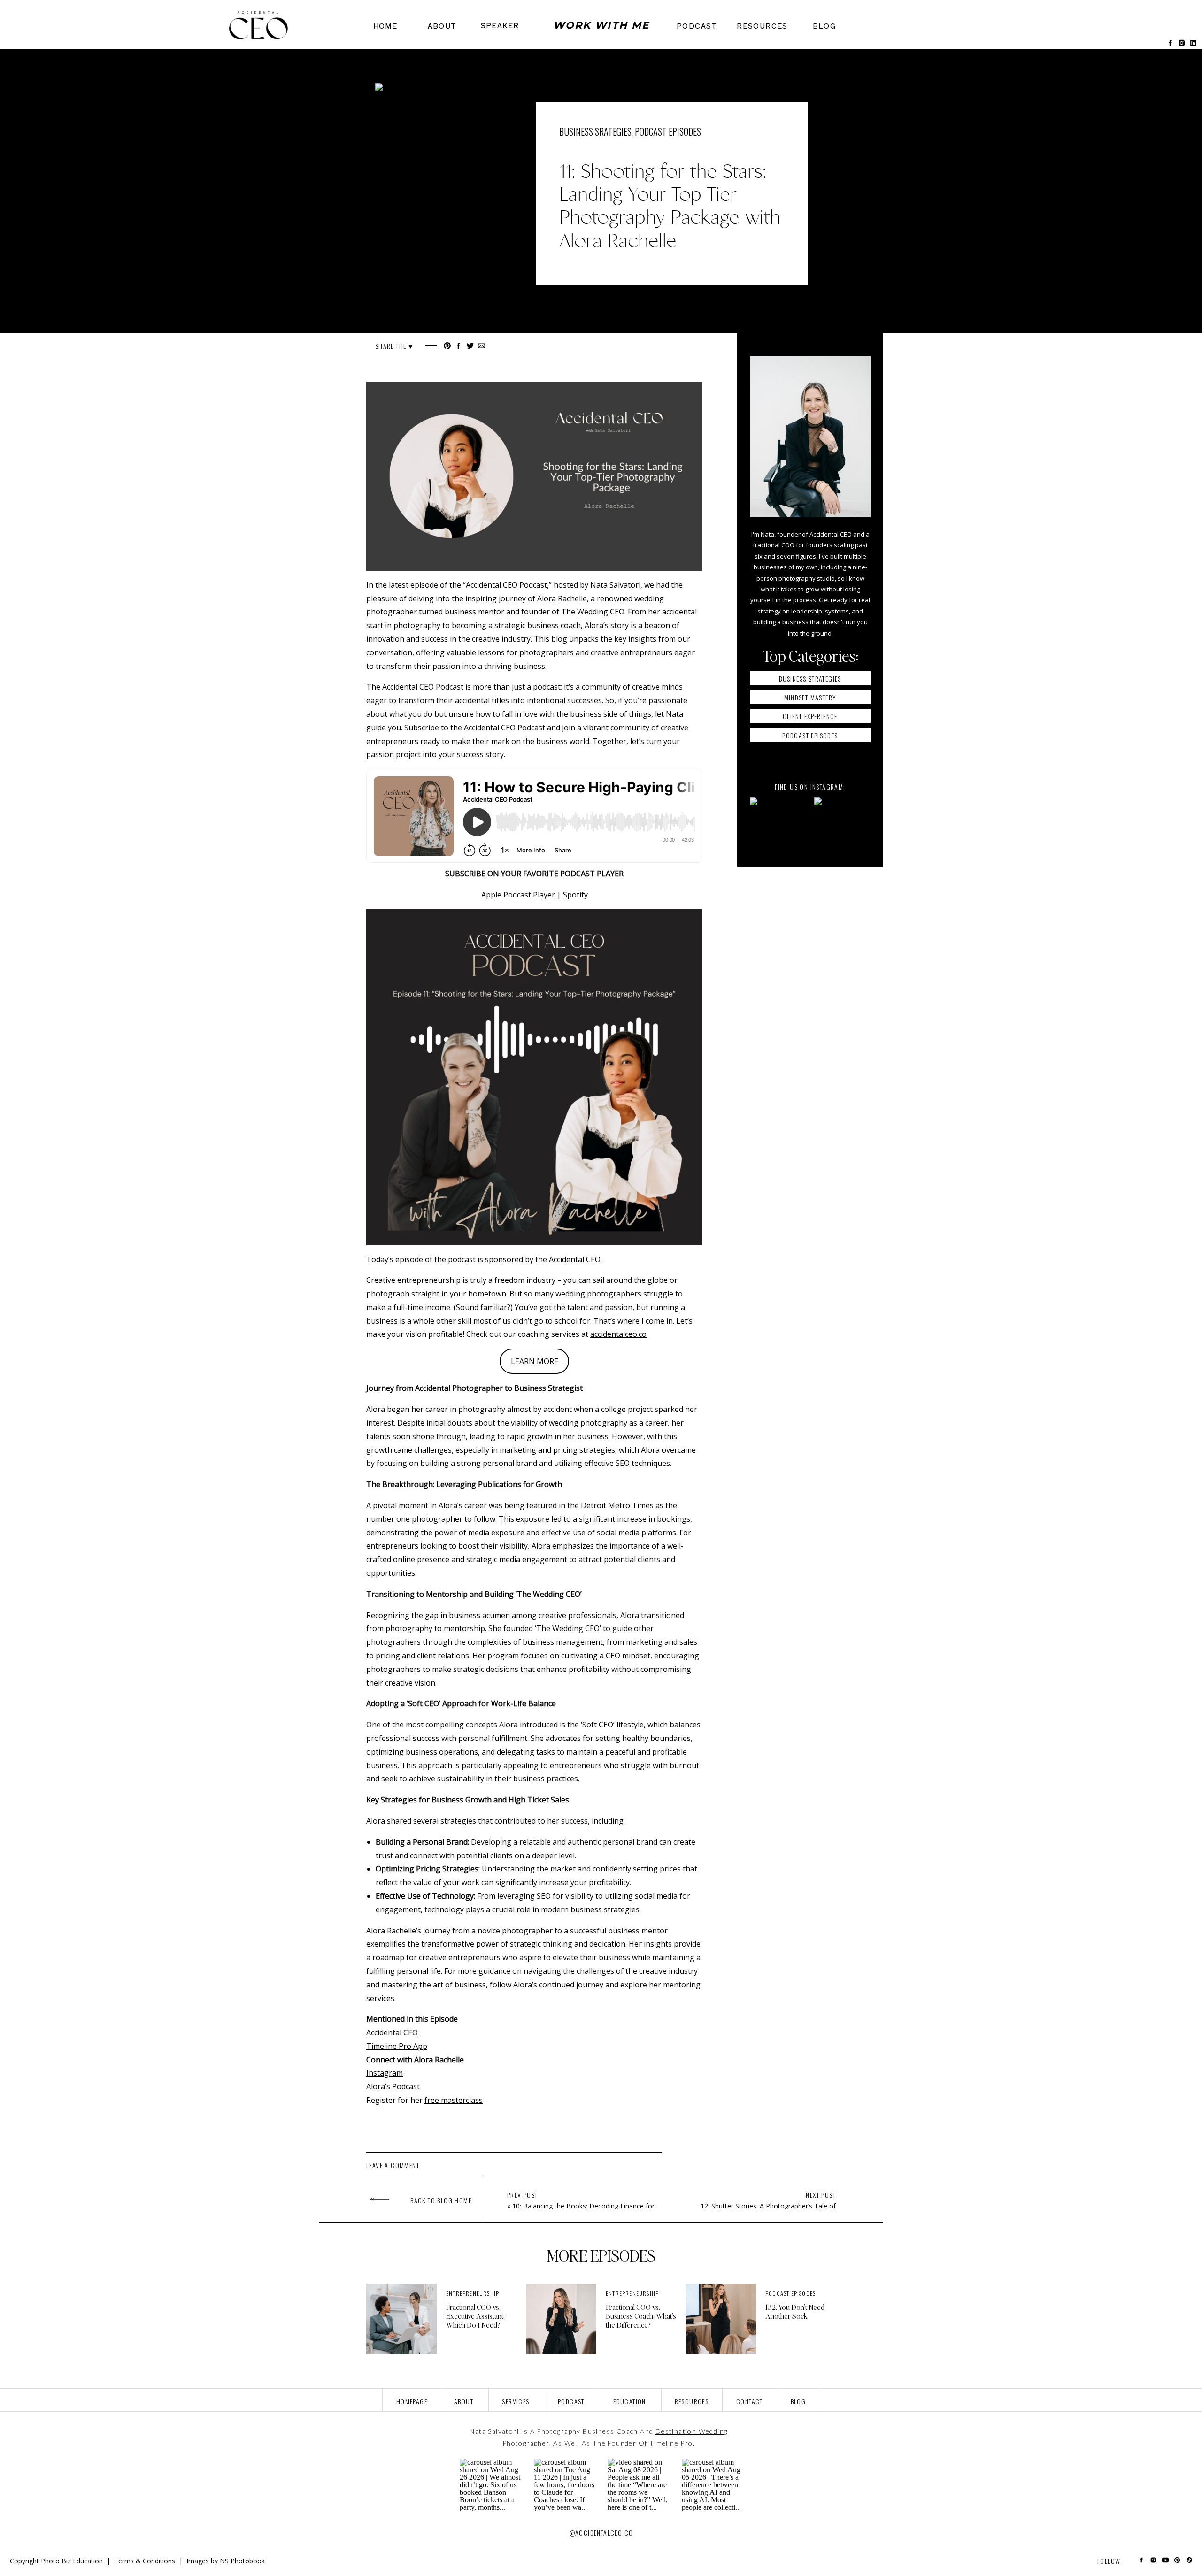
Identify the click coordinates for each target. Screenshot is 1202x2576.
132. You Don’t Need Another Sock (795, 2311)
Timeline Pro (671, 2443)
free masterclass (454, 2100)
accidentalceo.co (618, 1334)
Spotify (575, 895)
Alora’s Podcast (393, 2086)
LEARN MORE (535, 1361)
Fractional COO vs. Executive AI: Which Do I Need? (475, 2316)
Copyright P (27, 2561)
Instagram (385, 2073)
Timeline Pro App (397, 2046)
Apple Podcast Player (518, 895)
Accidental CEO (575, 1259)
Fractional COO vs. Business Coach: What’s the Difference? (641, 2316)
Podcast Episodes (668, 131)
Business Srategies (595, 131)
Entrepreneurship (473, 2293)
